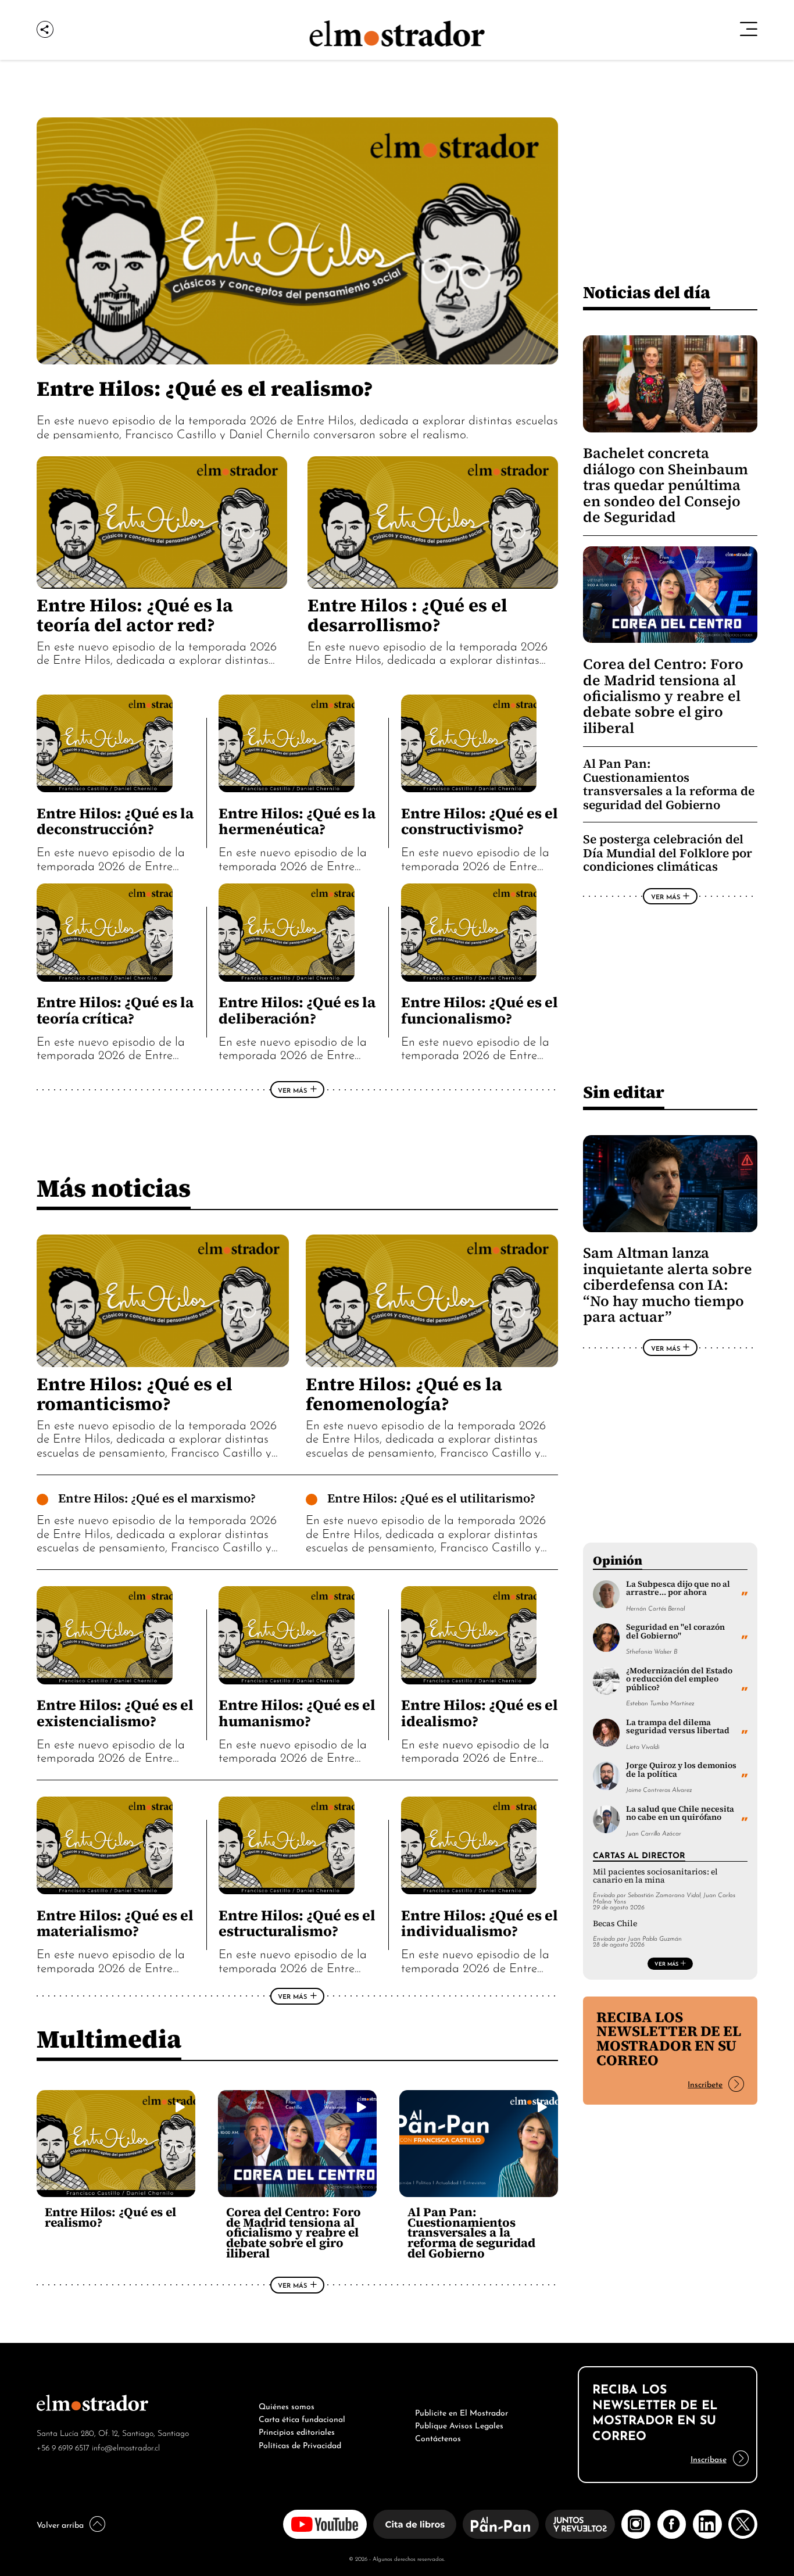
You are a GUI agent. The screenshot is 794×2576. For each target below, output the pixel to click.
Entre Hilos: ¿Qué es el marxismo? (157, 1498)
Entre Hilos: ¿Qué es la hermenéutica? (297, 821)
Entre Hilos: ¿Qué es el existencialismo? (115, 1713)
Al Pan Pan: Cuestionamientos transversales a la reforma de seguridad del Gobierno (471, 2232)
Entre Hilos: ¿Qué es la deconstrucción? (115, 821)
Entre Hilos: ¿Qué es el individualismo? (480, 1923)
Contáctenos (438, 2437)
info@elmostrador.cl (126, 2447)
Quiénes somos (287, 2405)
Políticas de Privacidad (300, 2444)
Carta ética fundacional (302, 2418)
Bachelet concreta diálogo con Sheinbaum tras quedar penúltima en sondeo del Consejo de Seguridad (666, 485)
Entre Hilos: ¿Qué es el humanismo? (297, 1713)
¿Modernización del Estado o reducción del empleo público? (679, 1679)
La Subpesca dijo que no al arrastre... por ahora (678, 1588)
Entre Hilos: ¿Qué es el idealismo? (480, 1713)
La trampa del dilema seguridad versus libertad (678, 1727)
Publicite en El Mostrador (462, 2412)
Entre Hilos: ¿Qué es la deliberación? (297, 1010)
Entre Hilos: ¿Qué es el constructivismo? (480, 821)
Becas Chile (615, 1924)
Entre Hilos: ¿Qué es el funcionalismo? (480, 1010)
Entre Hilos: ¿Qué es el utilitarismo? (431, 1498)
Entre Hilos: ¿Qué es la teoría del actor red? (135, 615)
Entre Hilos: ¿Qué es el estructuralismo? (297, 1923)
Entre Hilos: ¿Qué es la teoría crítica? (115, 1010)
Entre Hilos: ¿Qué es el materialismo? (115, 1923)
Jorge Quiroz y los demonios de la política (681, 1770)
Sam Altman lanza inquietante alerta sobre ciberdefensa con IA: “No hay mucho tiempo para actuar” (668, 1285)
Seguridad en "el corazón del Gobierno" (675, 1631)
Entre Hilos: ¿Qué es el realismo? (205, 388)
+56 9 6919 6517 (63, 2447)
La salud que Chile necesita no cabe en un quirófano (680, 1813)
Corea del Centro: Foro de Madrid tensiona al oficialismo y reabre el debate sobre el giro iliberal (294, 2232)
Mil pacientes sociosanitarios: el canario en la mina (655, 1876)
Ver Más (292, 1090)
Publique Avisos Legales (459, 2424)
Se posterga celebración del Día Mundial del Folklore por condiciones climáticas (668, 853)
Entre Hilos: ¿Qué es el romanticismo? (135, 1394)
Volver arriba (60, 2524)
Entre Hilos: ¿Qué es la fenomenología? (404, 1394)
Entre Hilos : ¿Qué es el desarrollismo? (407, 615)
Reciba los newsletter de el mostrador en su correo (669, 2039)
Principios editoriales (297, 2431)
